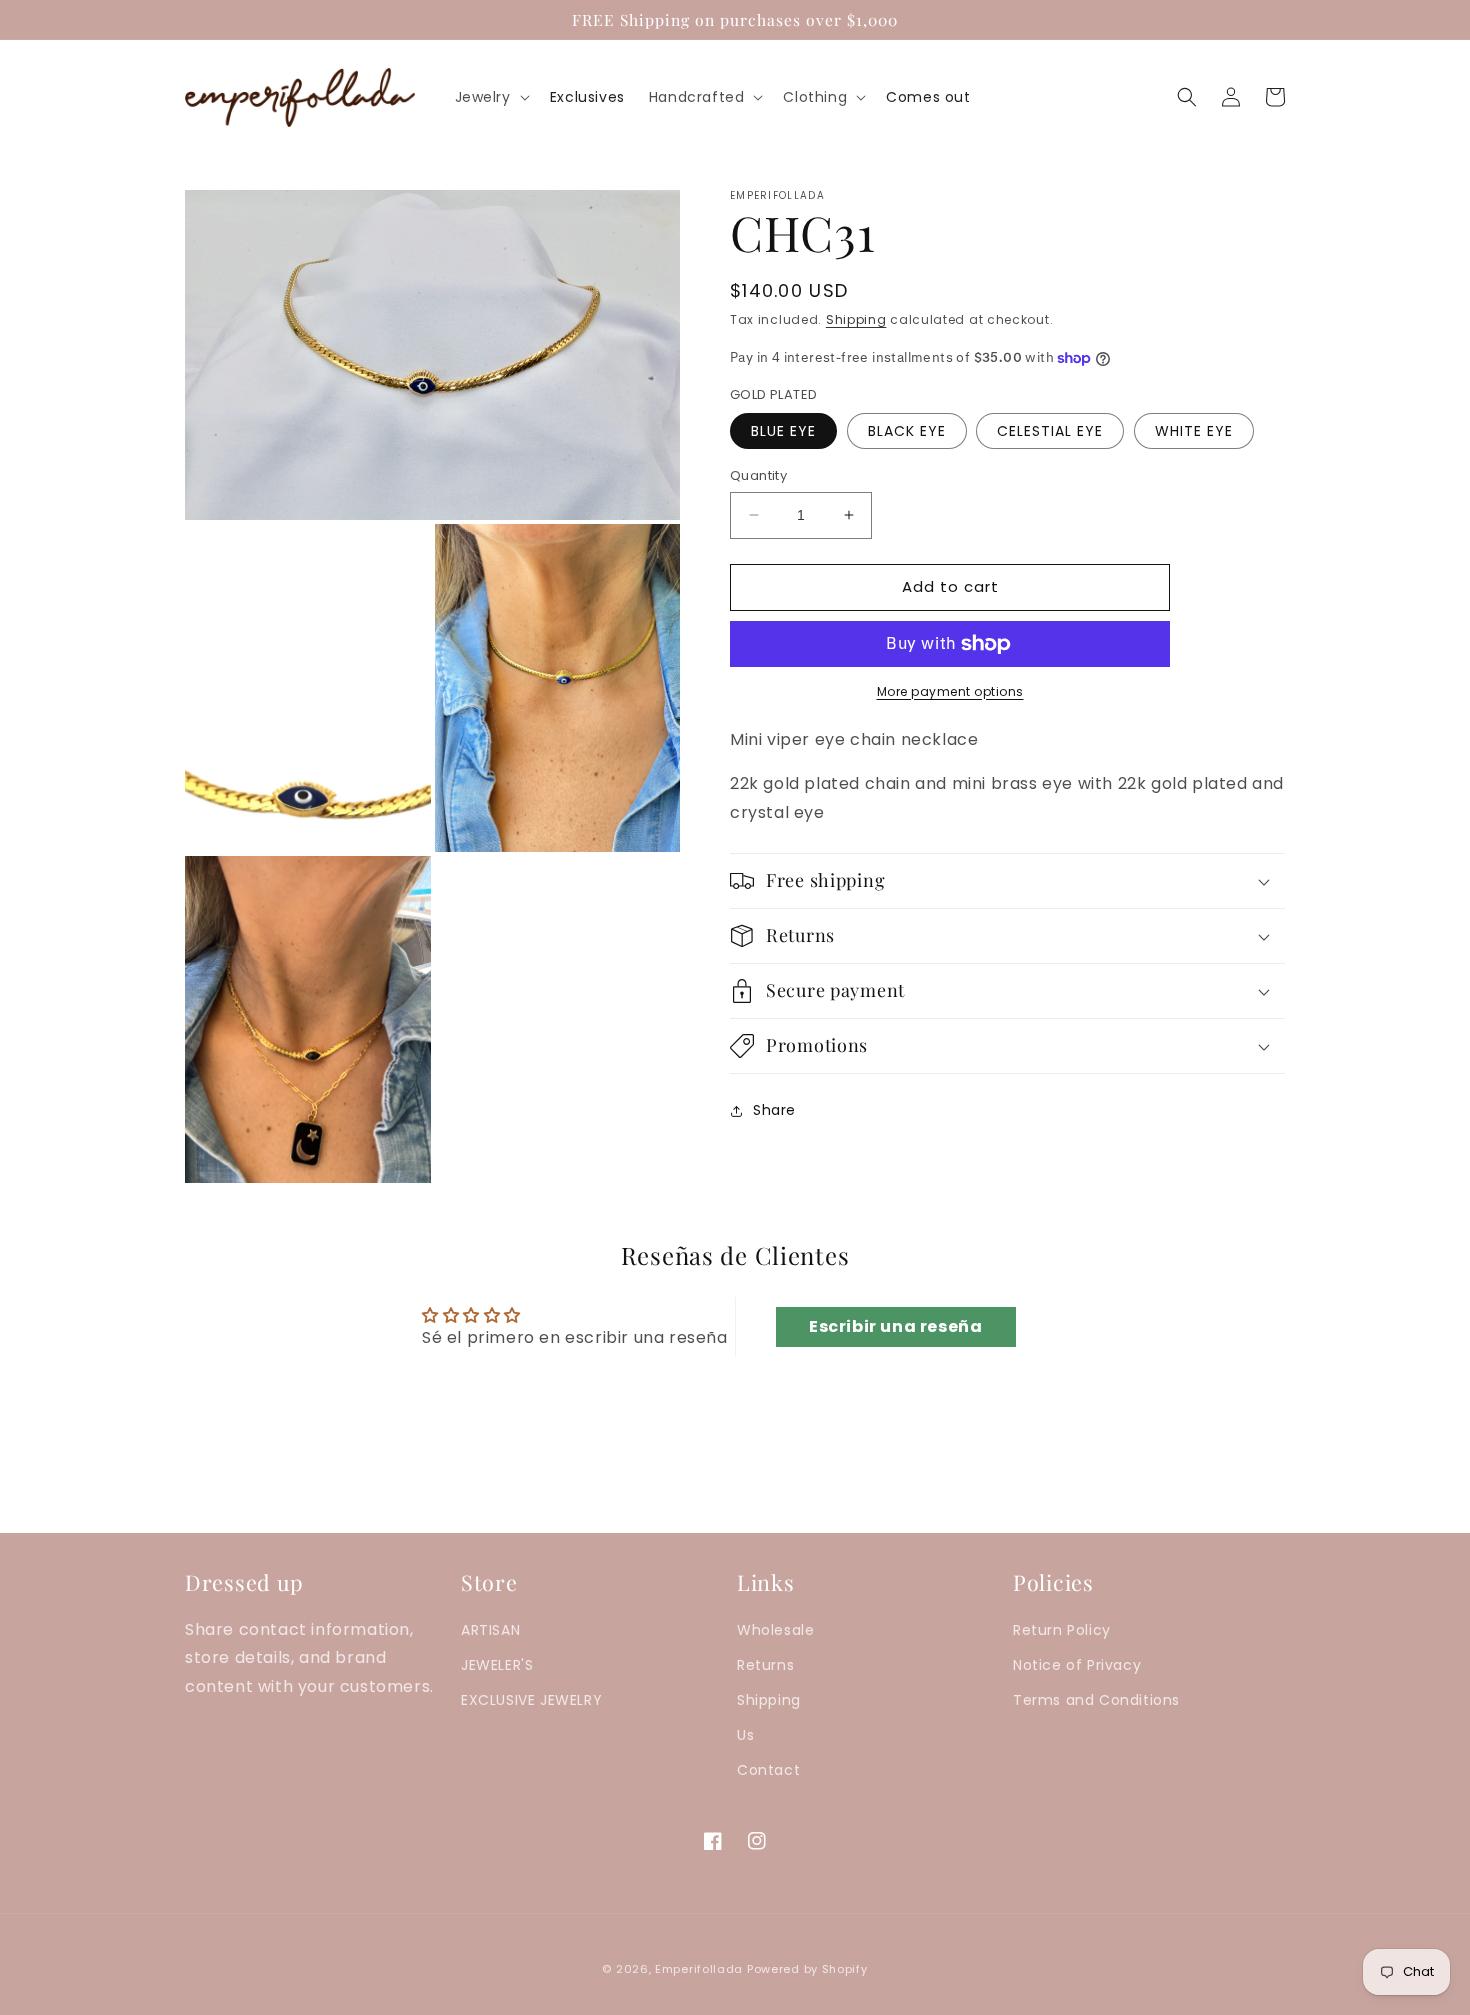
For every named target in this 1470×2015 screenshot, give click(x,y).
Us (745, 1735)
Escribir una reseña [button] (895, 1326)
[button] (490, 97)
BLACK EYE (907, 431)
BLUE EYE (783, 431)
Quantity (758, 475)
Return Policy (1062, 1630)
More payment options (950, 691)
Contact (768, 1770)
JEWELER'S (497, 1665)
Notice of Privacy (1077, 1665)
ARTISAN (490, 1630)
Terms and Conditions (1096, 1700)
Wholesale (775, 1630)
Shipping (856, 319)
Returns (765, 1665)
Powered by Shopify (807, 1969)
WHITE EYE (1194, 431)
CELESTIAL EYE (1050, 431)
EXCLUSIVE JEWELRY (531, 1700)
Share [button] (774, 1111)
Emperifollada (701, 1969)
